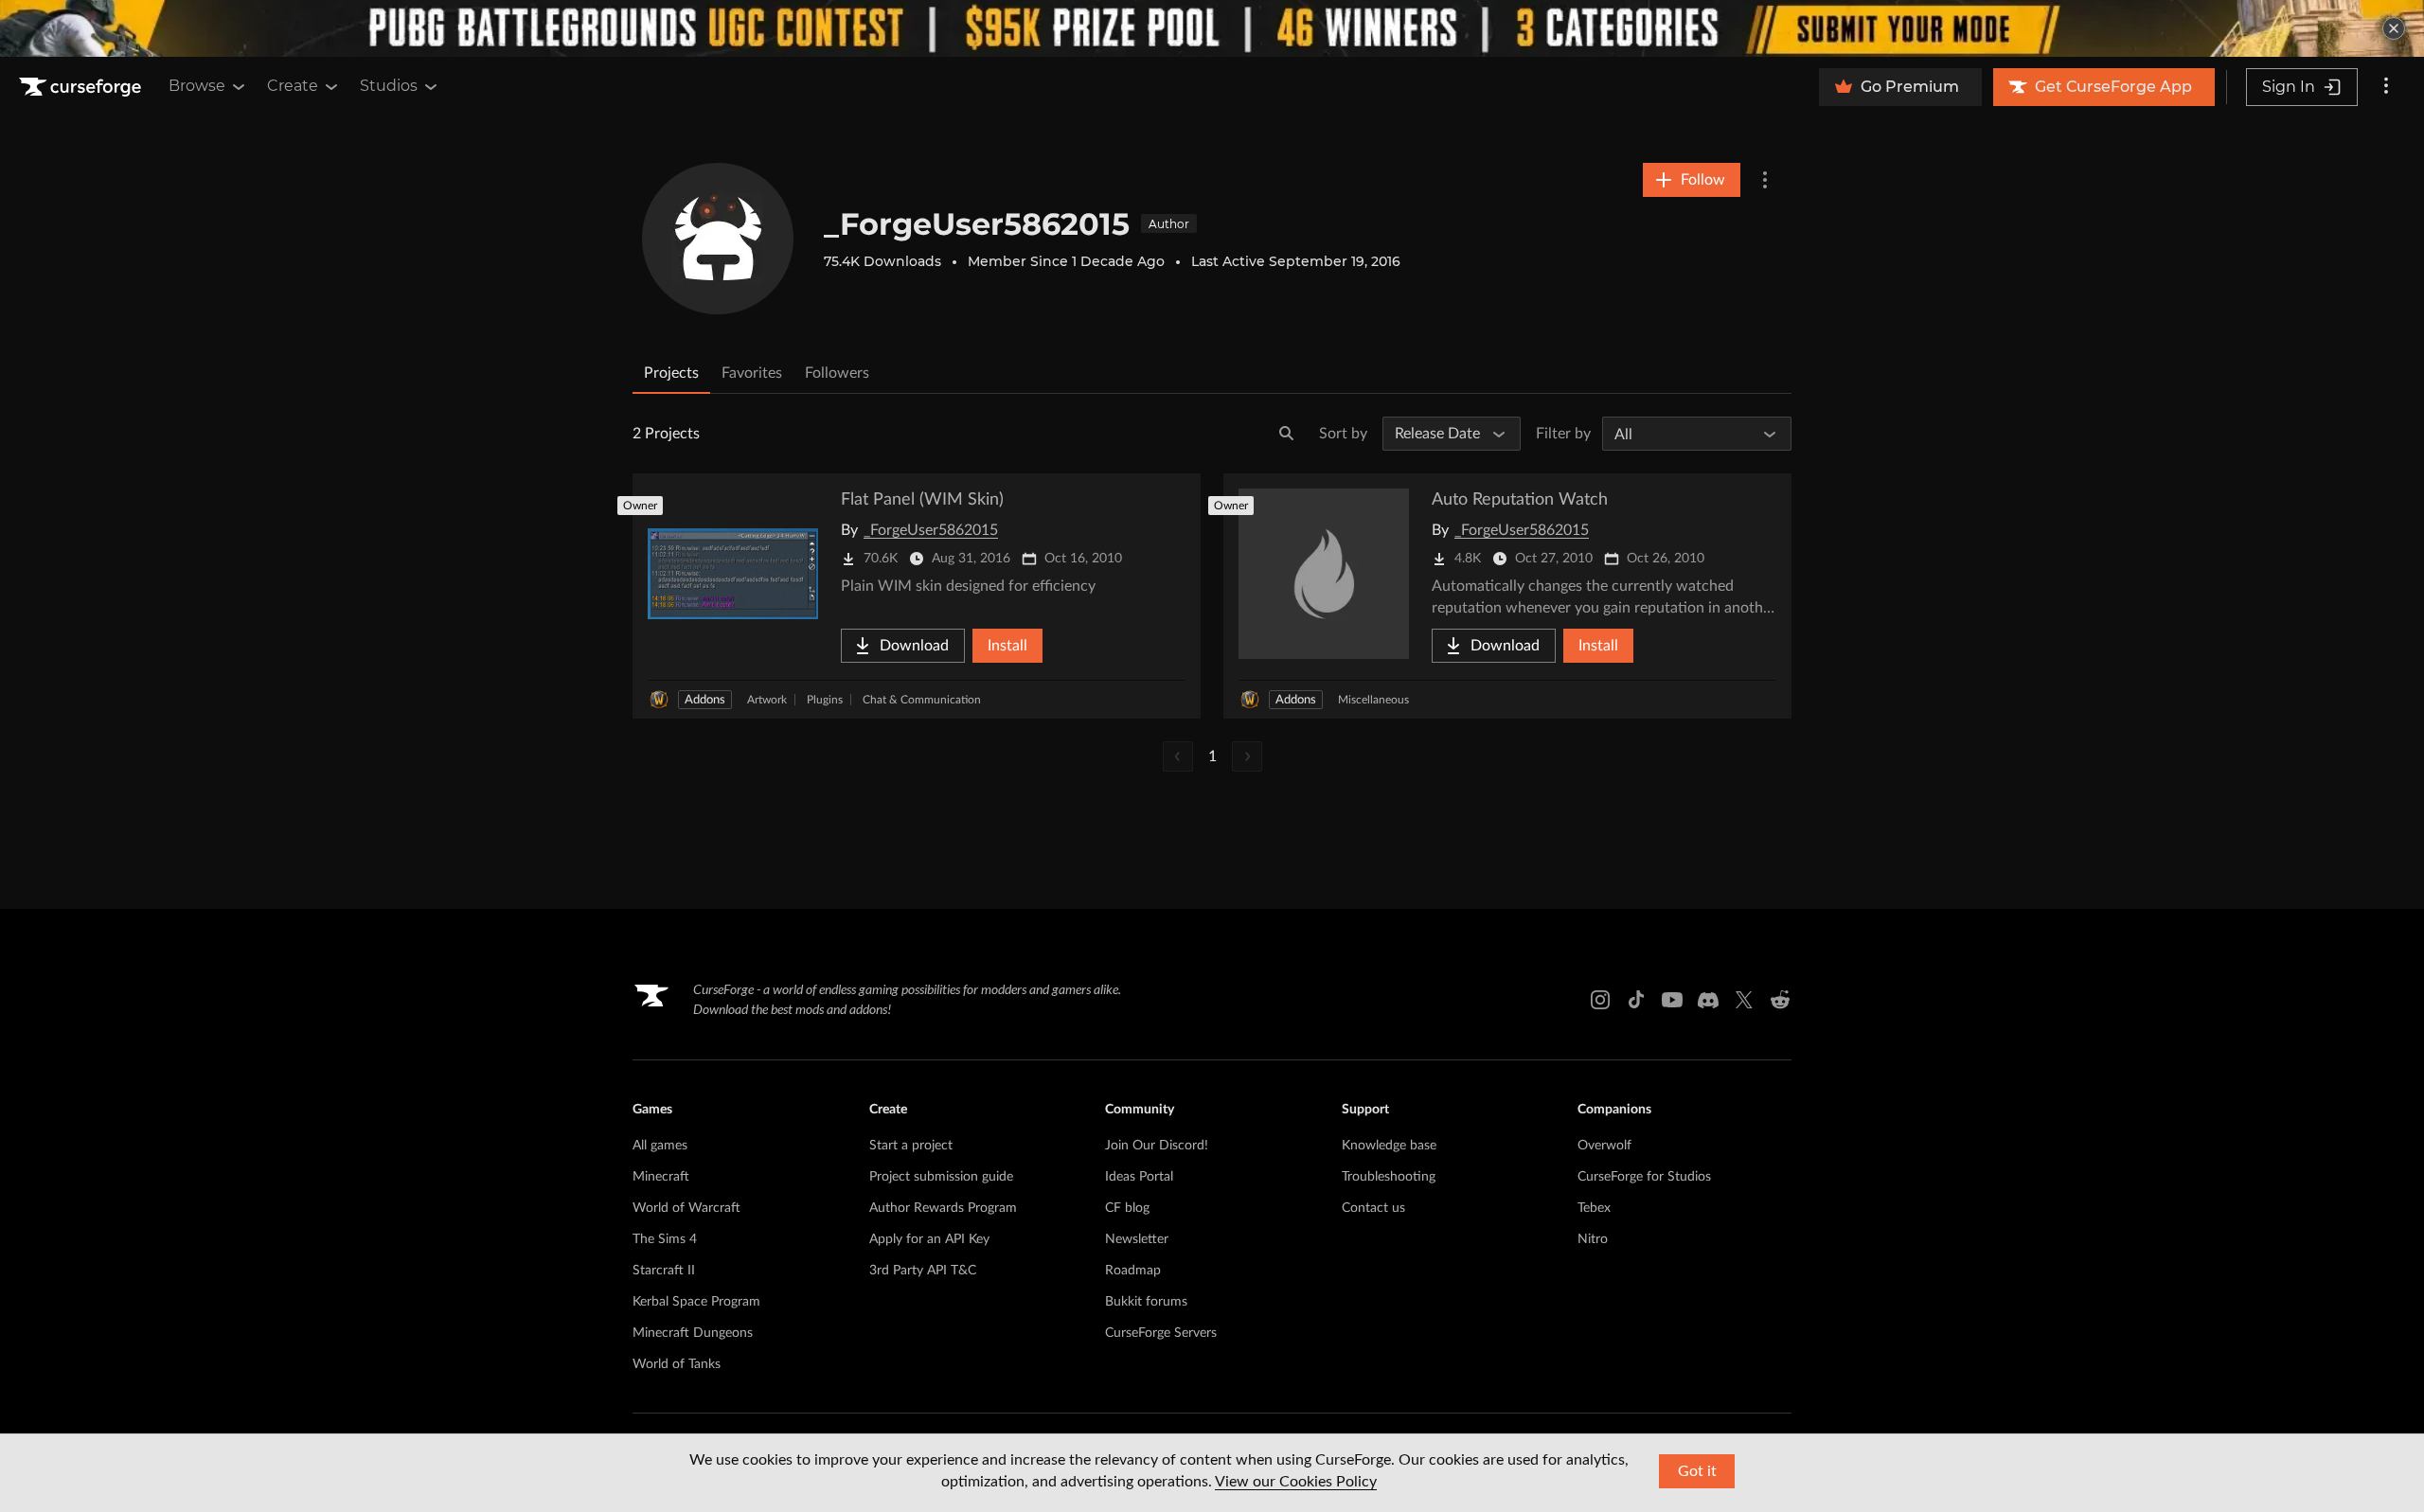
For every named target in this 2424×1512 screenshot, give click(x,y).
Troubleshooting (1389, 1177)
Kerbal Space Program (696, 1302)
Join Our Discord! (1157, 1146)
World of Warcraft (686, 1208)
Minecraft (661, 1177)
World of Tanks (677, 1364)
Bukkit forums (1146, 1302)
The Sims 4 (665, 1239)
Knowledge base (1389, 1146)
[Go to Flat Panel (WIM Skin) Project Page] (917, 596)
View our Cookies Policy (1296, 1482)
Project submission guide (941, 1177)
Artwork (767, 700)
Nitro (1593, 1239)
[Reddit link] (1780, 1000)
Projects (671, 373)
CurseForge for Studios (1644, 1177)
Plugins (825, 700)
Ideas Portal (1139, 1177)
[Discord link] (1708, 1000)
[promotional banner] (1212, 28)
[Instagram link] (1600, 1000)
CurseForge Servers (1161, 1333)
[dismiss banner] (2394, 28)
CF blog (1127, 1208)
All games (660, 1146)
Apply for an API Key (929, 1239)
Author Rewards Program (943, 1208)
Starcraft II (664, 1271)
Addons (705, 700)
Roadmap (1133, 1271)
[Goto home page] (82, 87)
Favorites (752, 373)
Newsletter (1137, 1239)
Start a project (911, 1146)
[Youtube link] (1672, 1000)
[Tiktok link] (1636, 1000)
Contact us (1373, 1208)
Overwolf (1604, 1146)
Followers (837, 373)
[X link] (1744, 1000)
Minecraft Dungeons (693, 1333)
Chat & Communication (922, 700)
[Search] (1287, 434)
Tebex (1594, 1208)
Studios (389, 86)
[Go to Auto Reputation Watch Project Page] (1507, 596)
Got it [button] (1697, 1471)
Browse (197, 86)
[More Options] (1765, 180)
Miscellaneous (1373, 700)
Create (293, 86)
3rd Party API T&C (923, 1271)
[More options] (2386, 87)
